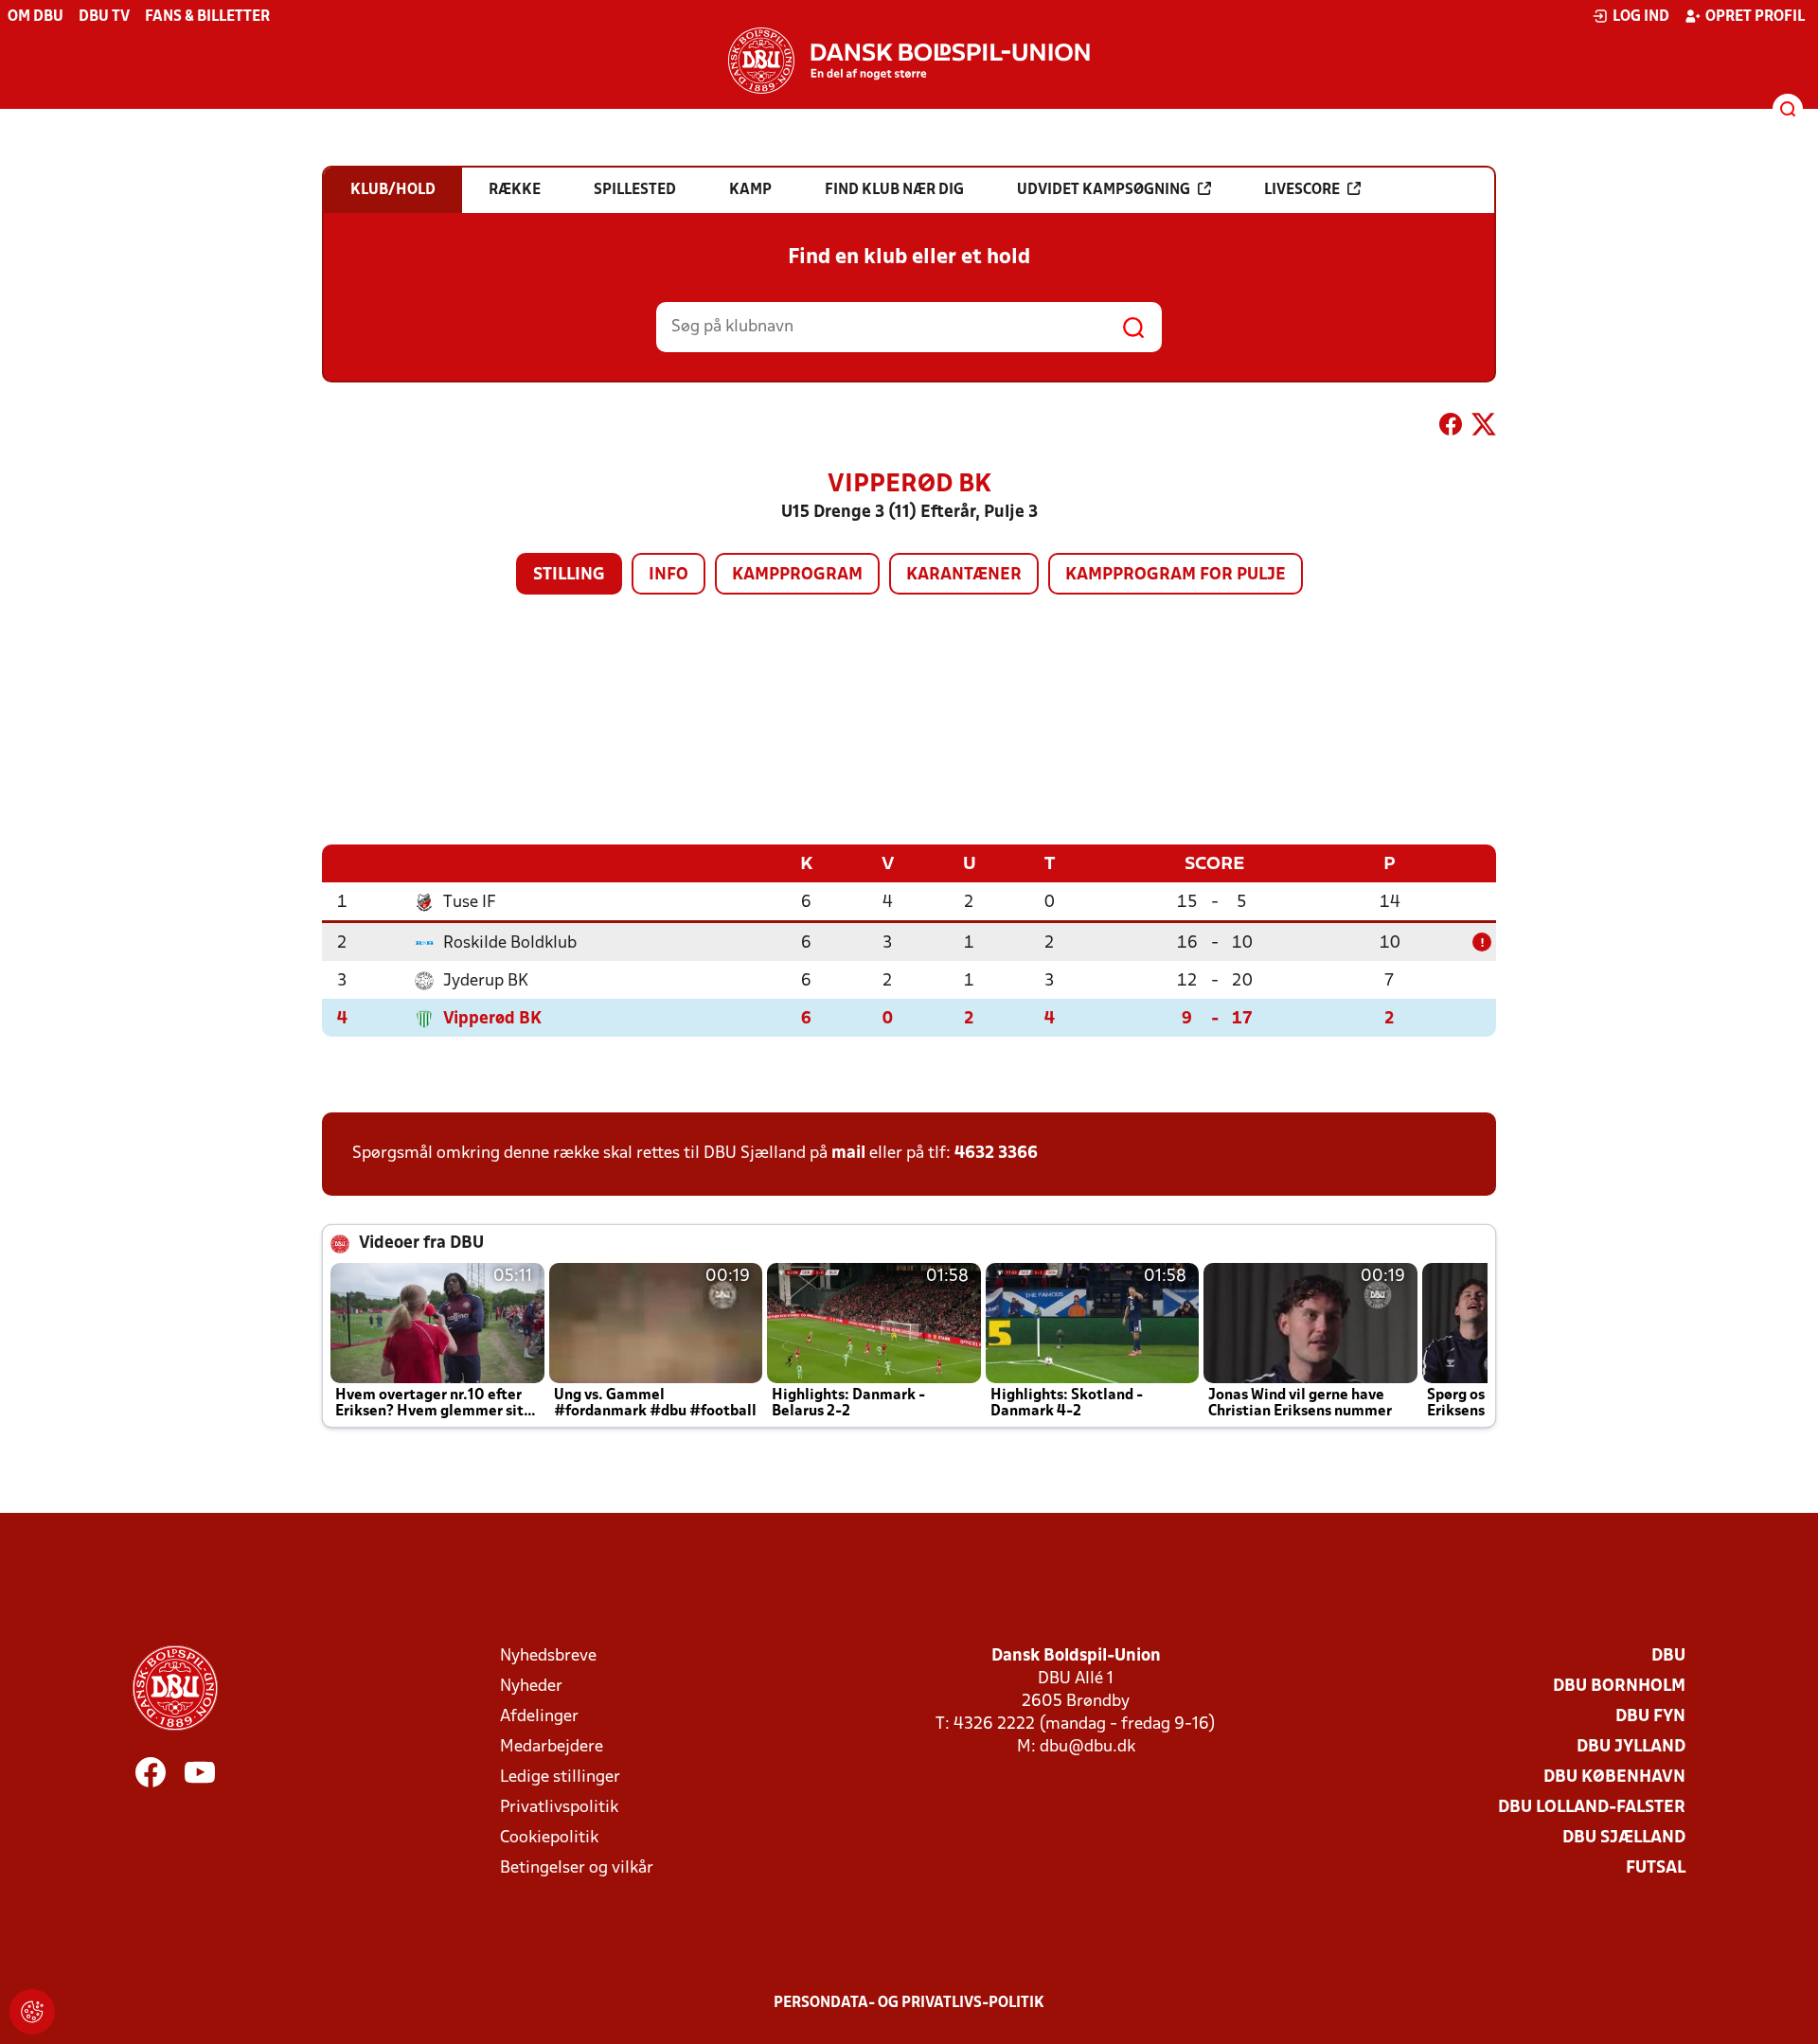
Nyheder (531, 1687)
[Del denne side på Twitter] (1484, 428)
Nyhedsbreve (548, 1656)
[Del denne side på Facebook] (1451, 428)
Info (668, 575)
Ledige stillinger (560, 1777)
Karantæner (964, 575)
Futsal (1656, 1868)
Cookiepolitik (549, 1838)
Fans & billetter (207, 17)
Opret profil (1755, 17)
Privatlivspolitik (559, 1808)
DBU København (1614, 1777)
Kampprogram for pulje (1176, 575)
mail (848, 1154)
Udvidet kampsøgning (1104, 190)
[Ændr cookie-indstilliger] (32, 2012)
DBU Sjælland (1624, 1838)
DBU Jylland (1631, 1747)
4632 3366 (996, 1154)
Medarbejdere (552, 1747)
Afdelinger (539, 1717)
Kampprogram (797, 575)
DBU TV (104, 17)
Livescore (1302, 190)
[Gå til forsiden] (909, 61)
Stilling (569, 575)
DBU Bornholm (1619, 1687)
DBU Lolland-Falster (1592, 1808)
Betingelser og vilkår (577, 1868)
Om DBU (36, 17)
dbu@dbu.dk (1087, 1747)
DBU (1668, 1656)
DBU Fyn (1650, 1717)
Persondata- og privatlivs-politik (909, 2003)
